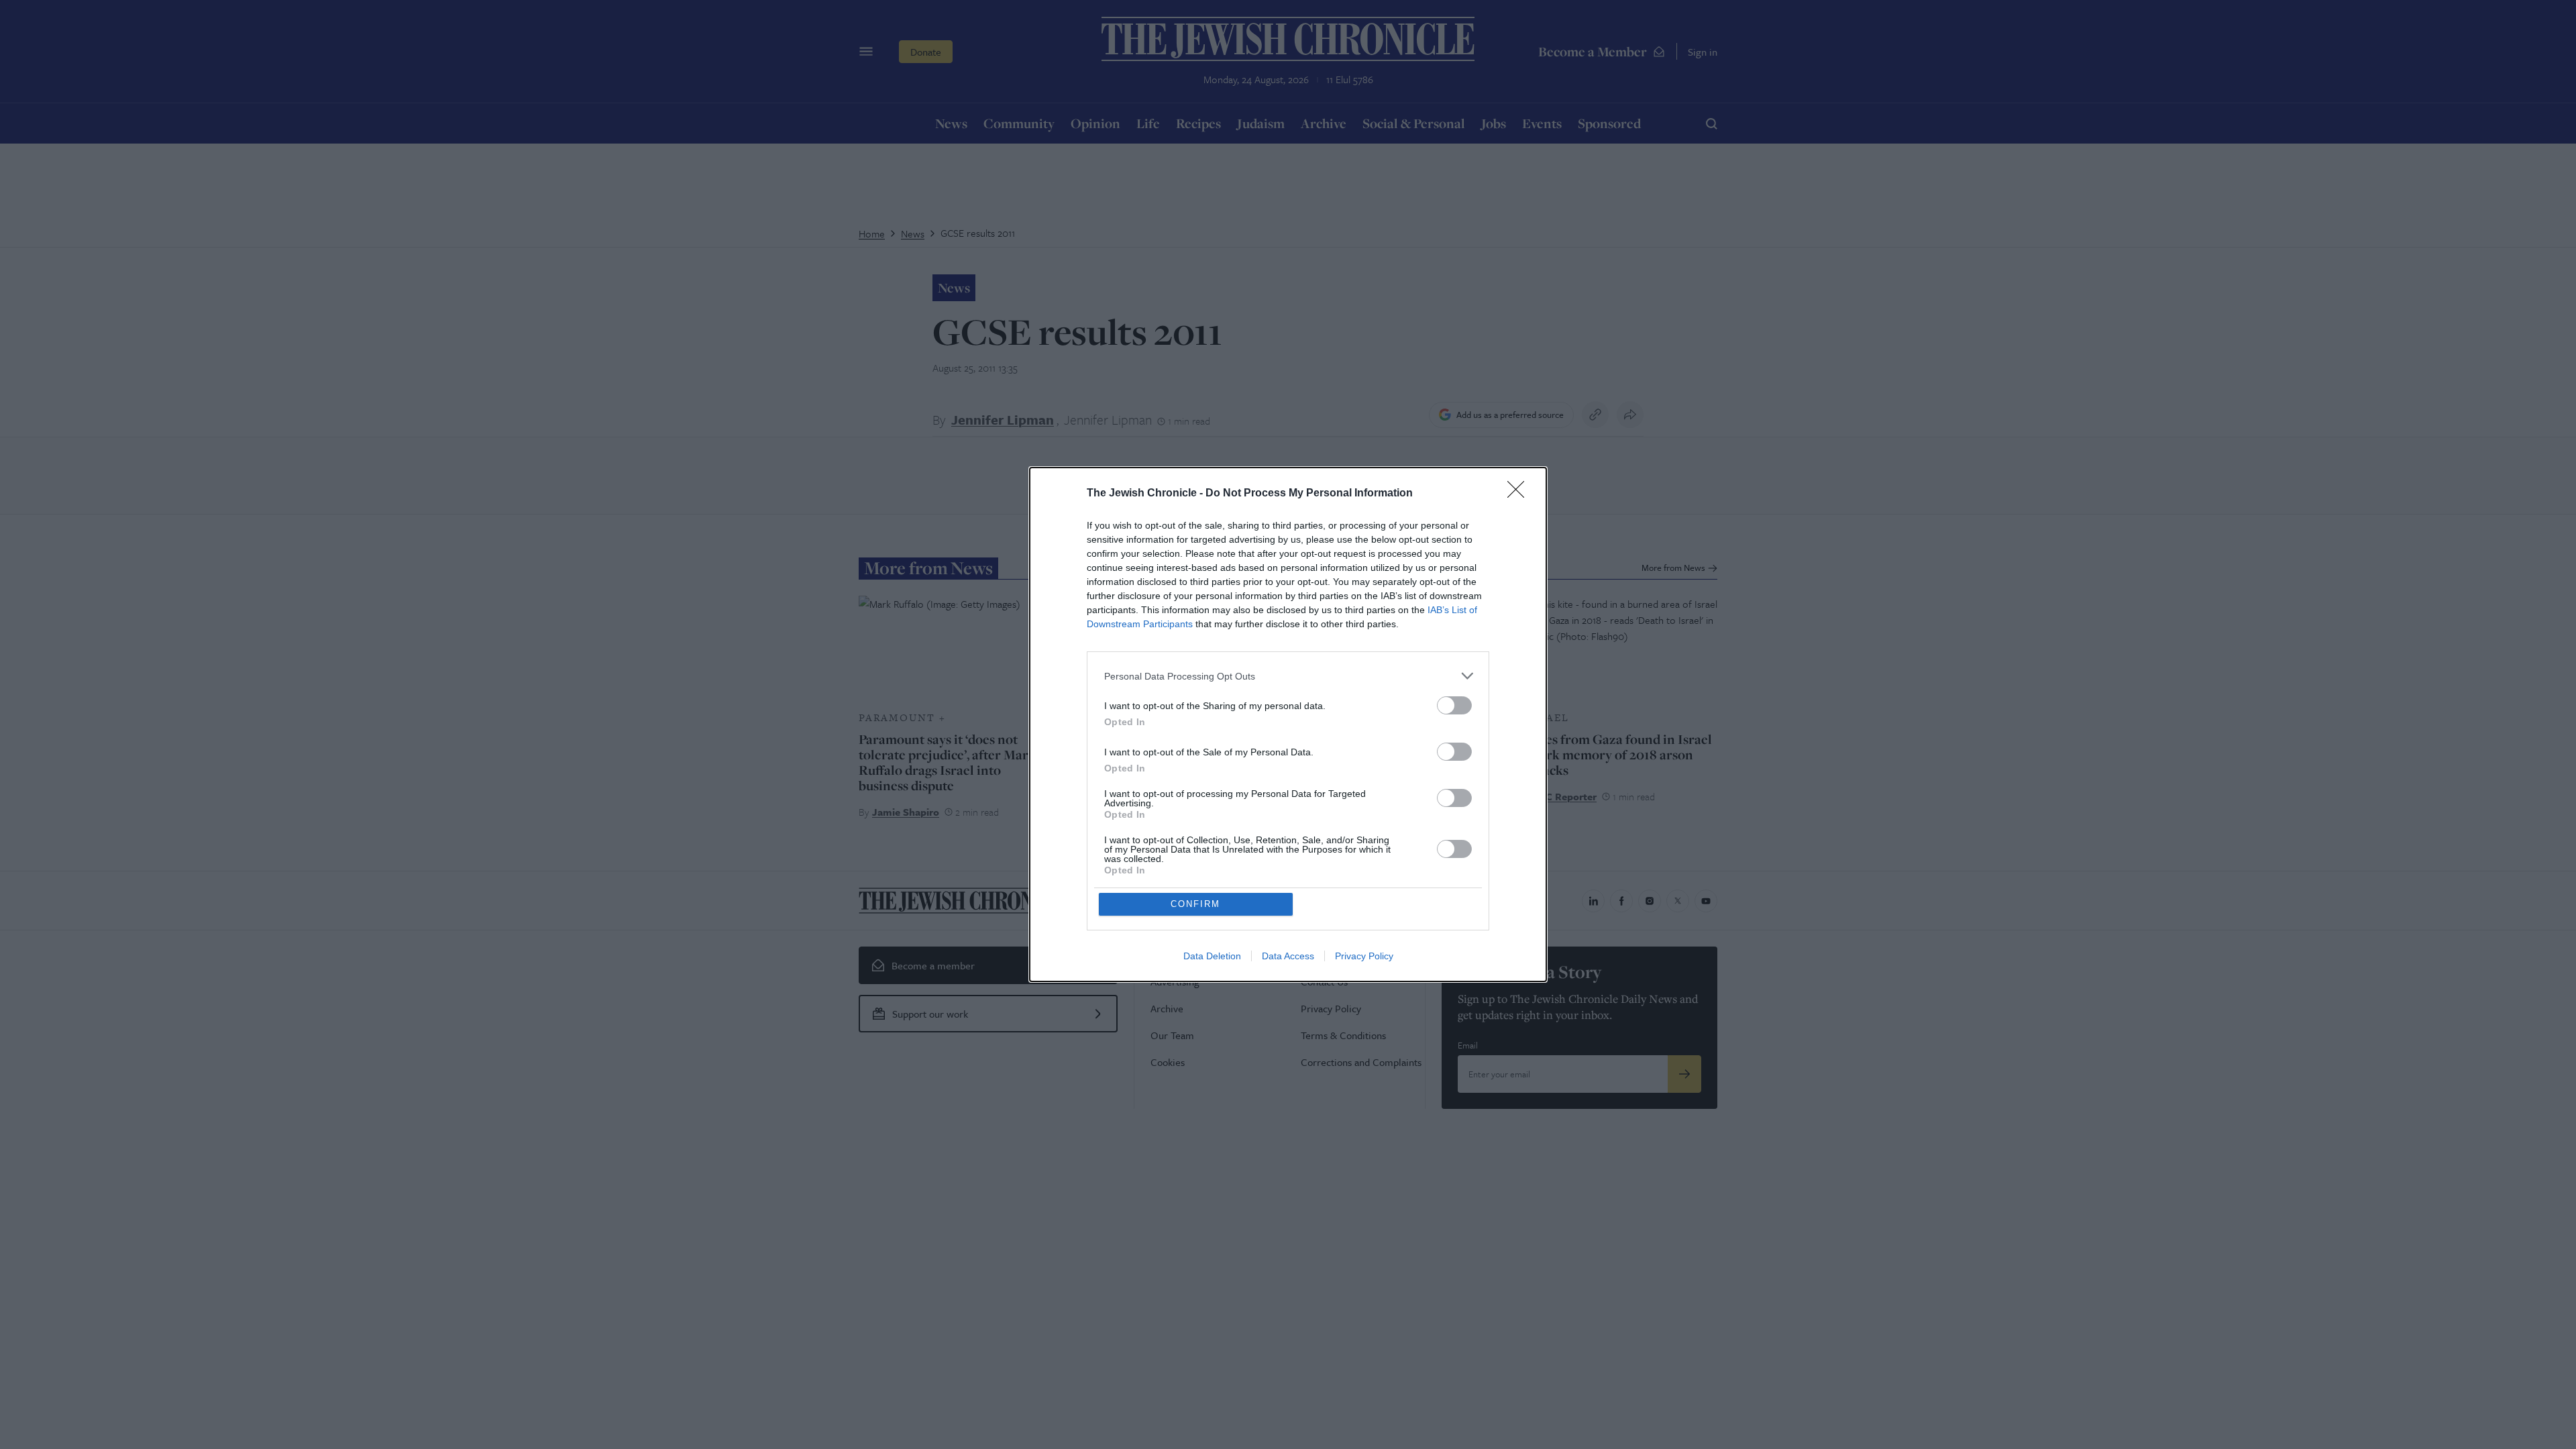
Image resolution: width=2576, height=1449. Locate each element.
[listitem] (1288, 676)
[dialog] (1288, 724)
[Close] (1520, 494)
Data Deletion (1212, 956)
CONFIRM (1195, 904)
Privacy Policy (1364, 956)
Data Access (1288, 956)
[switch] (1454, 705)
